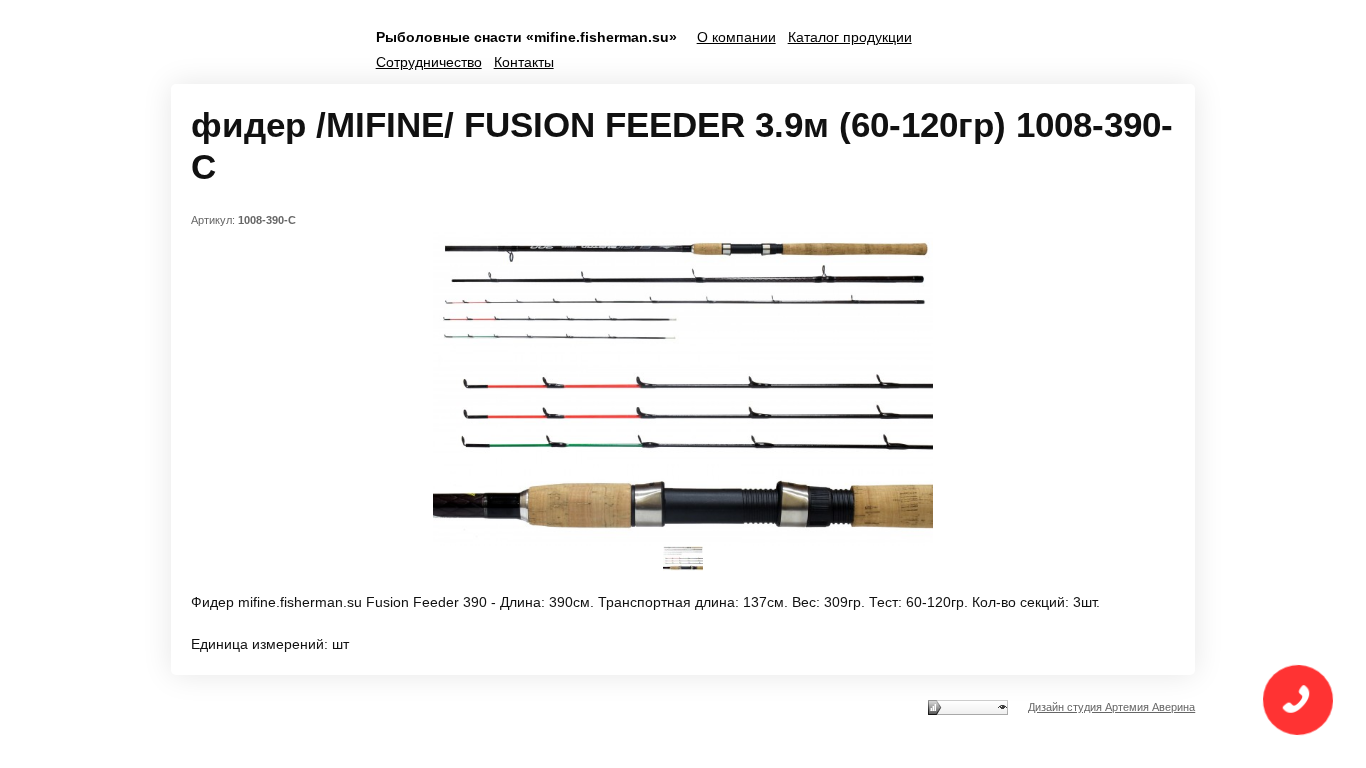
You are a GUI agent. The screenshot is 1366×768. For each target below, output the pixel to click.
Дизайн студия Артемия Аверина (1111, 707)
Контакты (524, 62)
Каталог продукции (850, 37)
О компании (736, 37)
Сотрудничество (429, 62)
